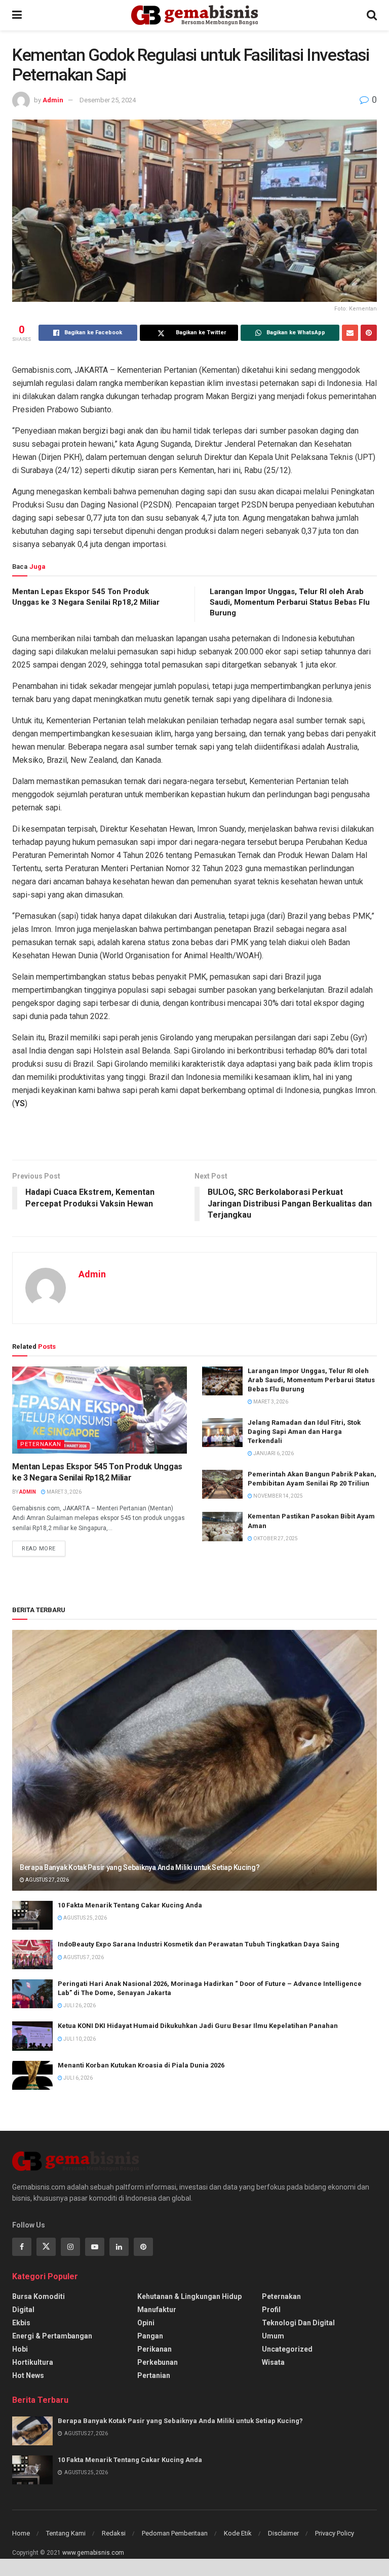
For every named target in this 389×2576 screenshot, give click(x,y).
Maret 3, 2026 (64, 1492)
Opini (146, 2323)
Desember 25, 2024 (108, 100)
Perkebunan (158, 2362)
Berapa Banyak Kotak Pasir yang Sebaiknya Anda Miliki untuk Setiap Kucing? (140, 1867)
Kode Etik (238, 2533)
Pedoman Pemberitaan (175, 2533)
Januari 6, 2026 (273, 1453)
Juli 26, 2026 (79, 2005)
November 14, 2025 (278, 1496)
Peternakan (41, 1444)
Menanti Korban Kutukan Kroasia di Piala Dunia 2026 (141, 2065)
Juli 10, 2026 (79, 2039)
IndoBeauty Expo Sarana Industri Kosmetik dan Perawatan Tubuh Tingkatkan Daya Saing (199, 1944)
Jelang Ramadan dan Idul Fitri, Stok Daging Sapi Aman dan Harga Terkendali (304, 1432)
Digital (23, 2310)
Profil (271, 2310)
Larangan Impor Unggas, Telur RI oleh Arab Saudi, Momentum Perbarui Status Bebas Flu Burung (290, 602)
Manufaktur (157, 2310)
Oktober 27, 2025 (275, 1538)
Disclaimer (283, 2533)
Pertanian (154, 2375)
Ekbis (21, 2323)
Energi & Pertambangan (52, 2336)
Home (21, 2533)
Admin (53, 100)
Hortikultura (33, 2362)
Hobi (20, 2349)
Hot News (28, 2375)
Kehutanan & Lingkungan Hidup (189, 2296)
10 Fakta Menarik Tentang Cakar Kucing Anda (130, 1905)
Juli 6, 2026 (77, 2078)
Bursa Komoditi (38, 2296)
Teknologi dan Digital (298, 2323)
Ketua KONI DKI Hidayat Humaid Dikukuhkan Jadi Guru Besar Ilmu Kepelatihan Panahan (198, 2026)
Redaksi (114, 2533)
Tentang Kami (66, 2533)
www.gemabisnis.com (93, 2553)
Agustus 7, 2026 (83, 1957)
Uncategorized (287, 2349)
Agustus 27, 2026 (47, 1880)
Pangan (150, 2336)
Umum (273, 2336)
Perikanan (154, 2349)
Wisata (273, 2362)
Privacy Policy (335, 2533)
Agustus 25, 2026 (85, 1918)
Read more (39, 1549)
